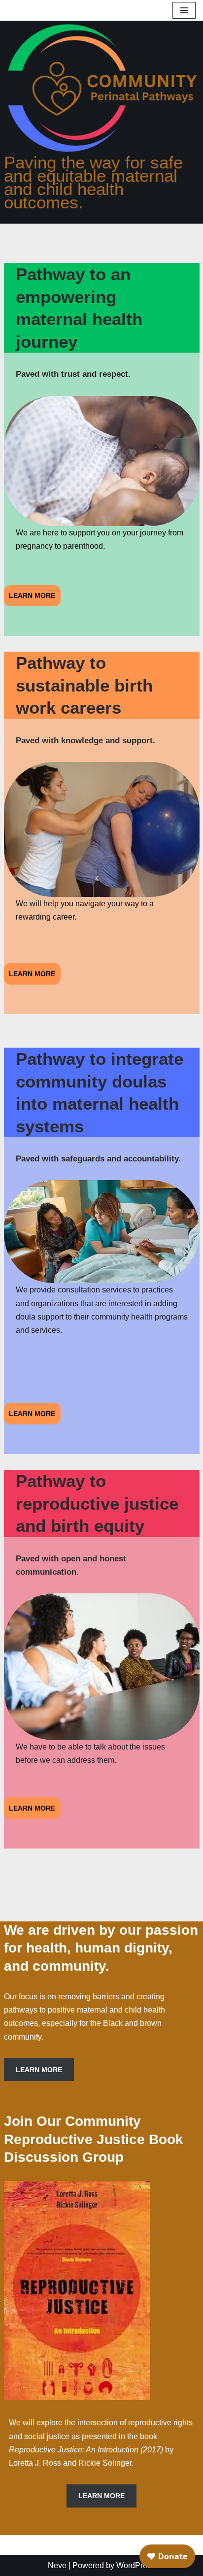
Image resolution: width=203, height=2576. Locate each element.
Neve (57, 2565)
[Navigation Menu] (184, 10)
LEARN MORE (32, 595)
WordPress (136, 2565)
